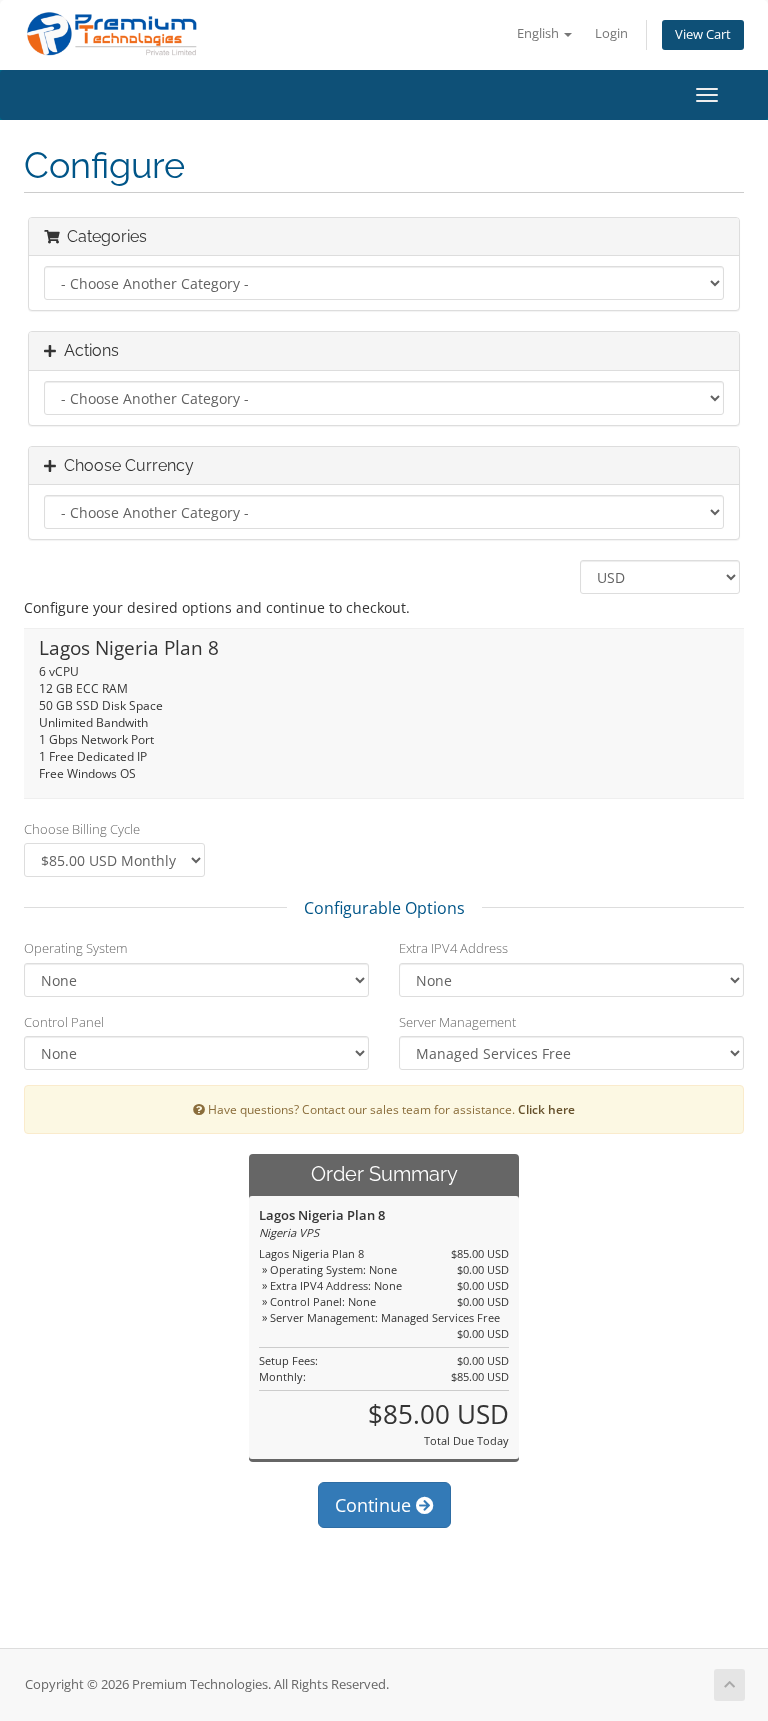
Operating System (75, 948)
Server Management (457, 1022)
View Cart (703, 34)
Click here (546, 1109)
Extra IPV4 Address (453, 948)
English (539, 33)
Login (611, 33)
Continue (375, 1505)
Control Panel (64, 1022)
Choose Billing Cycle (82, 829)
